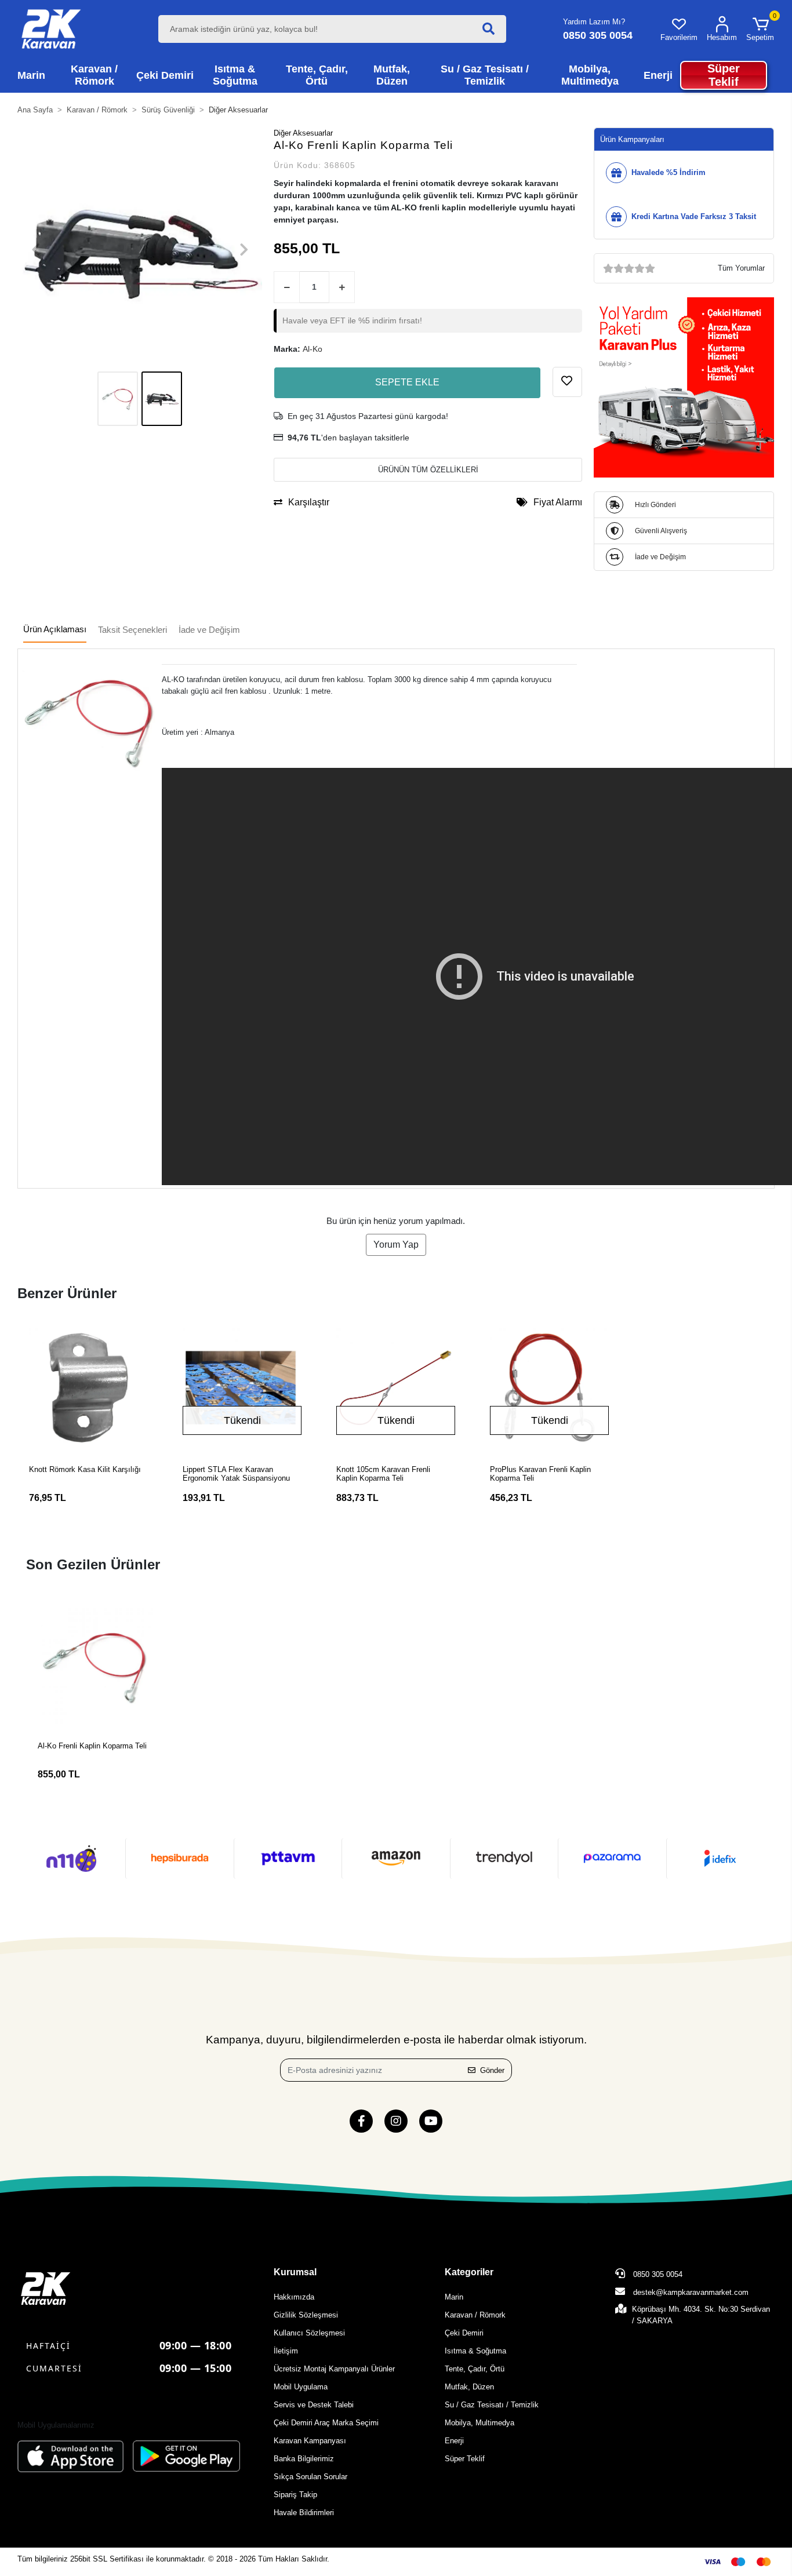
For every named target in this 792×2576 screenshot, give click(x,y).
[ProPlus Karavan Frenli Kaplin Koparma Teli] (549, 1388)
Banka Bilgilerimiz (304, 2459)
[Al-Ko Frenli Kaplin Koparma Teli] (95, 1666)
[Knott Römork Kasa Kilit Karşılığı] (88, 1388)
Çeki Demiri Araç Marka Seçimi (326, 2423)
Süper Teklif (465, 2459)
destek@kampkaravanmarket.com (691, 2292)
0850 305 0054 (657, 2274)
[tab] (55, 630)
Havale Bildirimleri (304, 2513)
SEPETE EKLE (407, 382)
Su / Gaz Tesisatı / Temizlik (492, 2405)
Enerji (454, 2441)
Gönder (492, 2070)
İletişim (286, 2351)
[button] (760, 29)
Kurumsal (295, 2272)
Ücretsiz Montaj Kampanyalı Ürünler (334, 2369)
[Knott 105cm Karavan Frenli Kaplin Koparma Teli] (396, 1388)
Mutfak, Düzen (469, 2387)
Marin (454, 2297)
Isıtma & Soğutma (475, 2351)
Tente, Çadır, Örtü (475, 2369)
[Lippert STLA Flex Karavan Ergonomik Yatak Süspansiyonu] (242, 1388)
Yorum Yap (396, 1245)
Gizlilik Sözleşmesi (306, 2315)
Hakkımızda (294, 2297)
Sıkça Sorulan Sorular (310, 2477)
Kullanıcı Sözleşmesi (309, 2333)
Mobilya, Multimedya (479, 2423)
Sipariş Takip (295, 2495)
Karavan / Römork (475, 2315)
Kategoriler (469, 2272)
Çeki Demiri (464, 2333)
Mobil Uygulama (301, 2387)
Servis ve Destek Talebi (314, 2405)
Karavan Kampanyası (310, 2441)
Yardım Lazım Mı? (594, 22)
